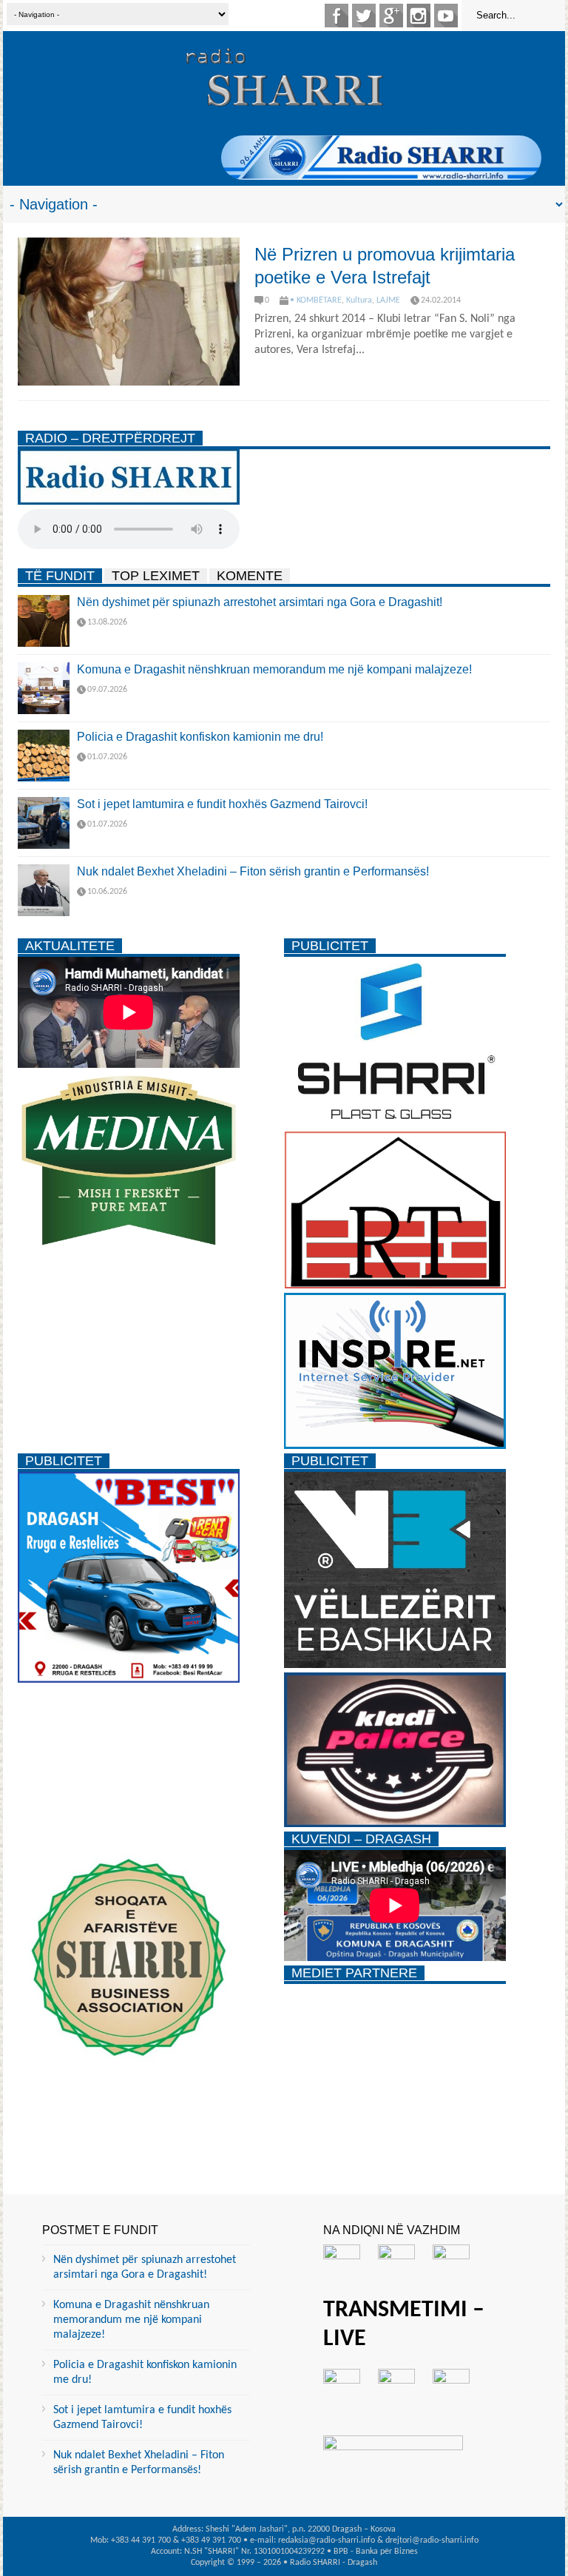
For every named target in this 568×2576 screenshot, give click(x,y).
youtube (446, 16)
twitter (364, 16)
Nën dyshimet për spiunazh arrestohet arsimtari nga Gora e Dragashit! (260, 602)
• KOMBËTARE (316, 300)
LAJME (388, 300)
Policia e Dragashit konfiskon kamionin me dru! (200, 737)
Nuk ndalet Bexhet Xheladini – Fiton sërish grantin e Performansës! (253, 871)
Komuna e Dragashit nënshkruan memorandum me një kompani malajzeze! (274, 669)
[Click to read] (129, 312)
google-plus (391, 16)
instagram (419, 16)
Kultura (359, 300)
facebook (337, 16)
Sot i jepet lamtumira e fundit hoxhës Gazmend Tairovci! (222, 804)
